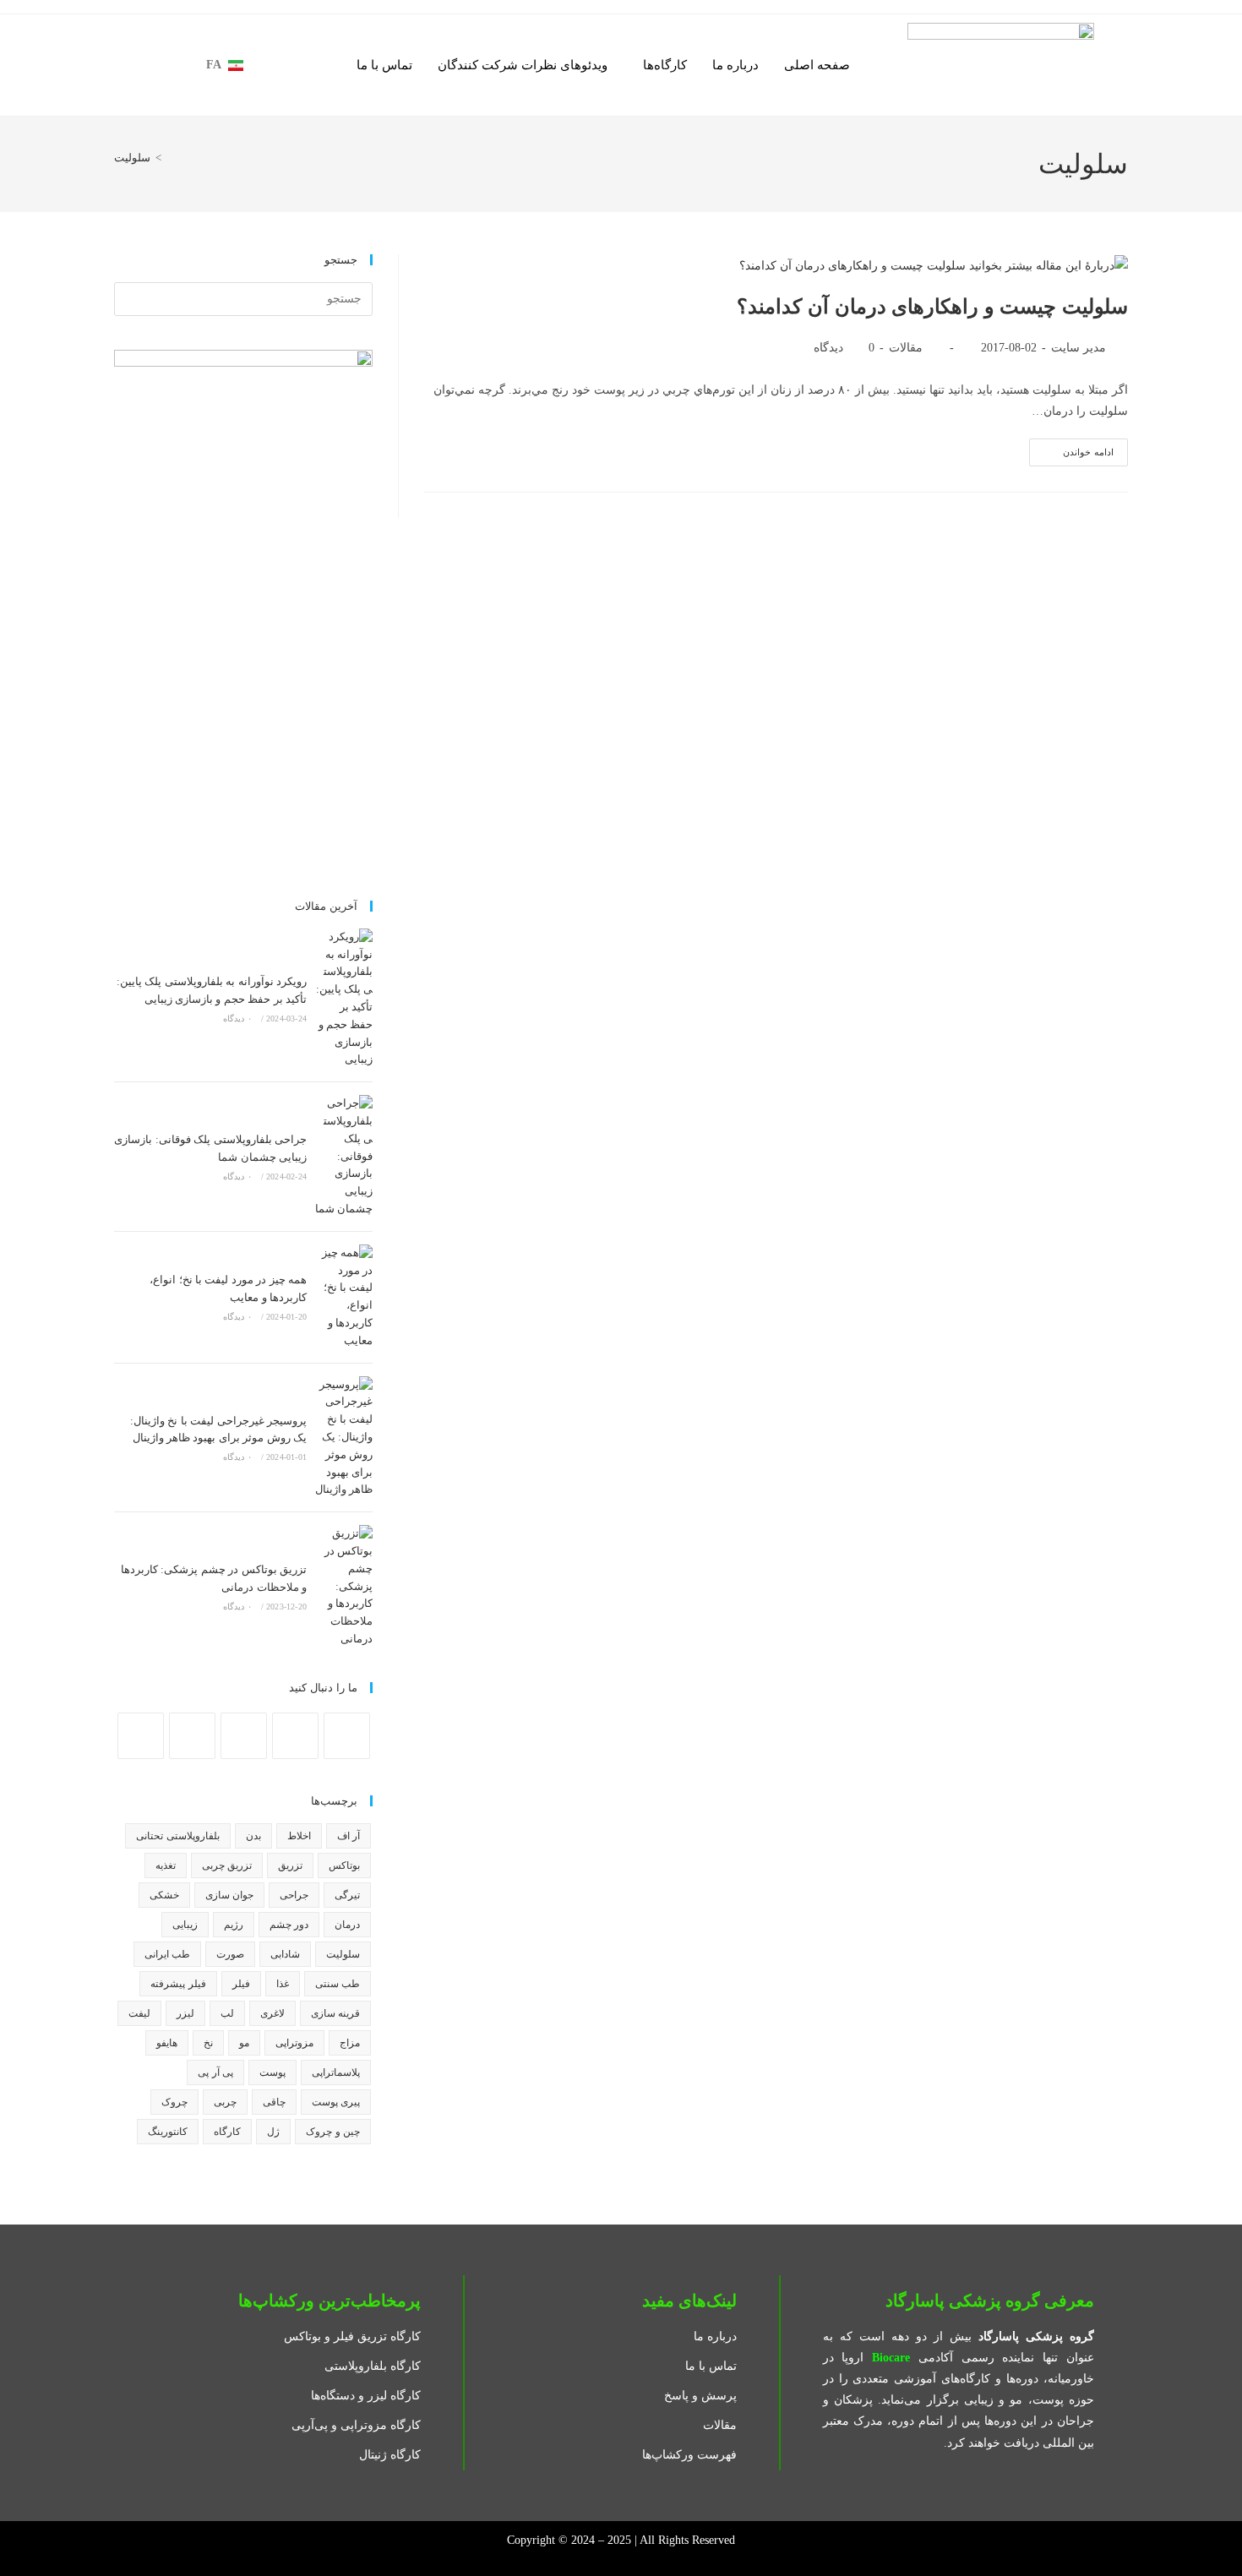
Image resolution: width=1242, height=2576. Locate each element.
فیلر (241, 1984)
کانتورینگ (168, 2132)
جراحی (294, 1895)
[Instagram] (295, 1736)
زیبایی (185, 1925)
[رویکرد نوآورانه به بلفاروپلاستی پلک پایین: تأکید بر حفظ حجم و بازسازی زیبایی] (344, 999)
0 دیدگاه (844, 348)
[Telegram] (141, 1736)
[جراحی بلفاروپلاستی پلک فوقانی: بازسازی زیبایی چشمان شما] (344, 1157)
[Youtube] (192, 1736)
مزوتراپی (294, 2043)
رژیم (234, 1925)
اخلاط (299, 1836)
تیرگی (347, 1895)
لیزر (185, 2013)
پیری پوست (336, 2102)
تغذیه (166, 1865)
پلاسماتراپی (336, 2072)
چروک (174, 2102)
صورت (230, 1954)
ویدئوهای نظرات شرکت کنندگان (523, 65)
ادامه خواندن (1071, 448)
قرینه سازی (335, 2013)
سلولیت (132, 158)
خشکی (164, 1895)
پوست (272, 2072)
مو (244, 2043)
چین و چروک (333, 2132)
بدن (253, 1836)
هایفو (167, 2043)
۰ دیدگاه (237, 1018)
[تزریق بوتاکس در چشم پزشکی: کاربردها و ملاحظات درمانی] (344, 1587)
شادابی (285, 1954)
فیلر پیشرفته (178, 1984)
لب (227, 2013)
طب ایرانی (167, 1954)
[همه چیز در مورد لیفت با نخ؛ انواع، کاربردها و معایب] (344, 1297)
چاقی (274, 2102)
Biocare (891, 2358)
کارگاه (227, 2132)
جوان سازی (229, 1895)
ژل (273, 2132)
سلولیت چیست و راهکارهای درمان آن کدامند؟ (932, 307)
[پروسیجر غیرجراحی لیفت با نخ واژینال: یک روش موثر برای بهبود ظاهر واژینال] (344, 1438)
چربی (225, 2102)
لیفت (139, 2013)
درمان (347, 1925)
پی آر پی (215, 2072)
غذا (283, 1984)
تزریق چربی (227, 1865)
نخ (208, 2043)
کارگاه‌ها (665, 65)
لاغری (272, 2013)
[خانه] (171, 158)
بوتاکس (344, 1865)
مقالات (906, 348)
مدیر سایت (1079, 348)
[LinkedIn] (244, 1736)
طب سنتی (338, 1984)
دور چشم (289, 1925)
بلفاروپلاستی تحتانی (177, 1836)
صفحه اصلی (817, 65)
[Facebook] (347, 1736)
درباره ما (735, 65)
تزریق (290, 1865)
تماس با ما (384, 65)
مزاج (350, 2043)
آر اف (349, 1836)
